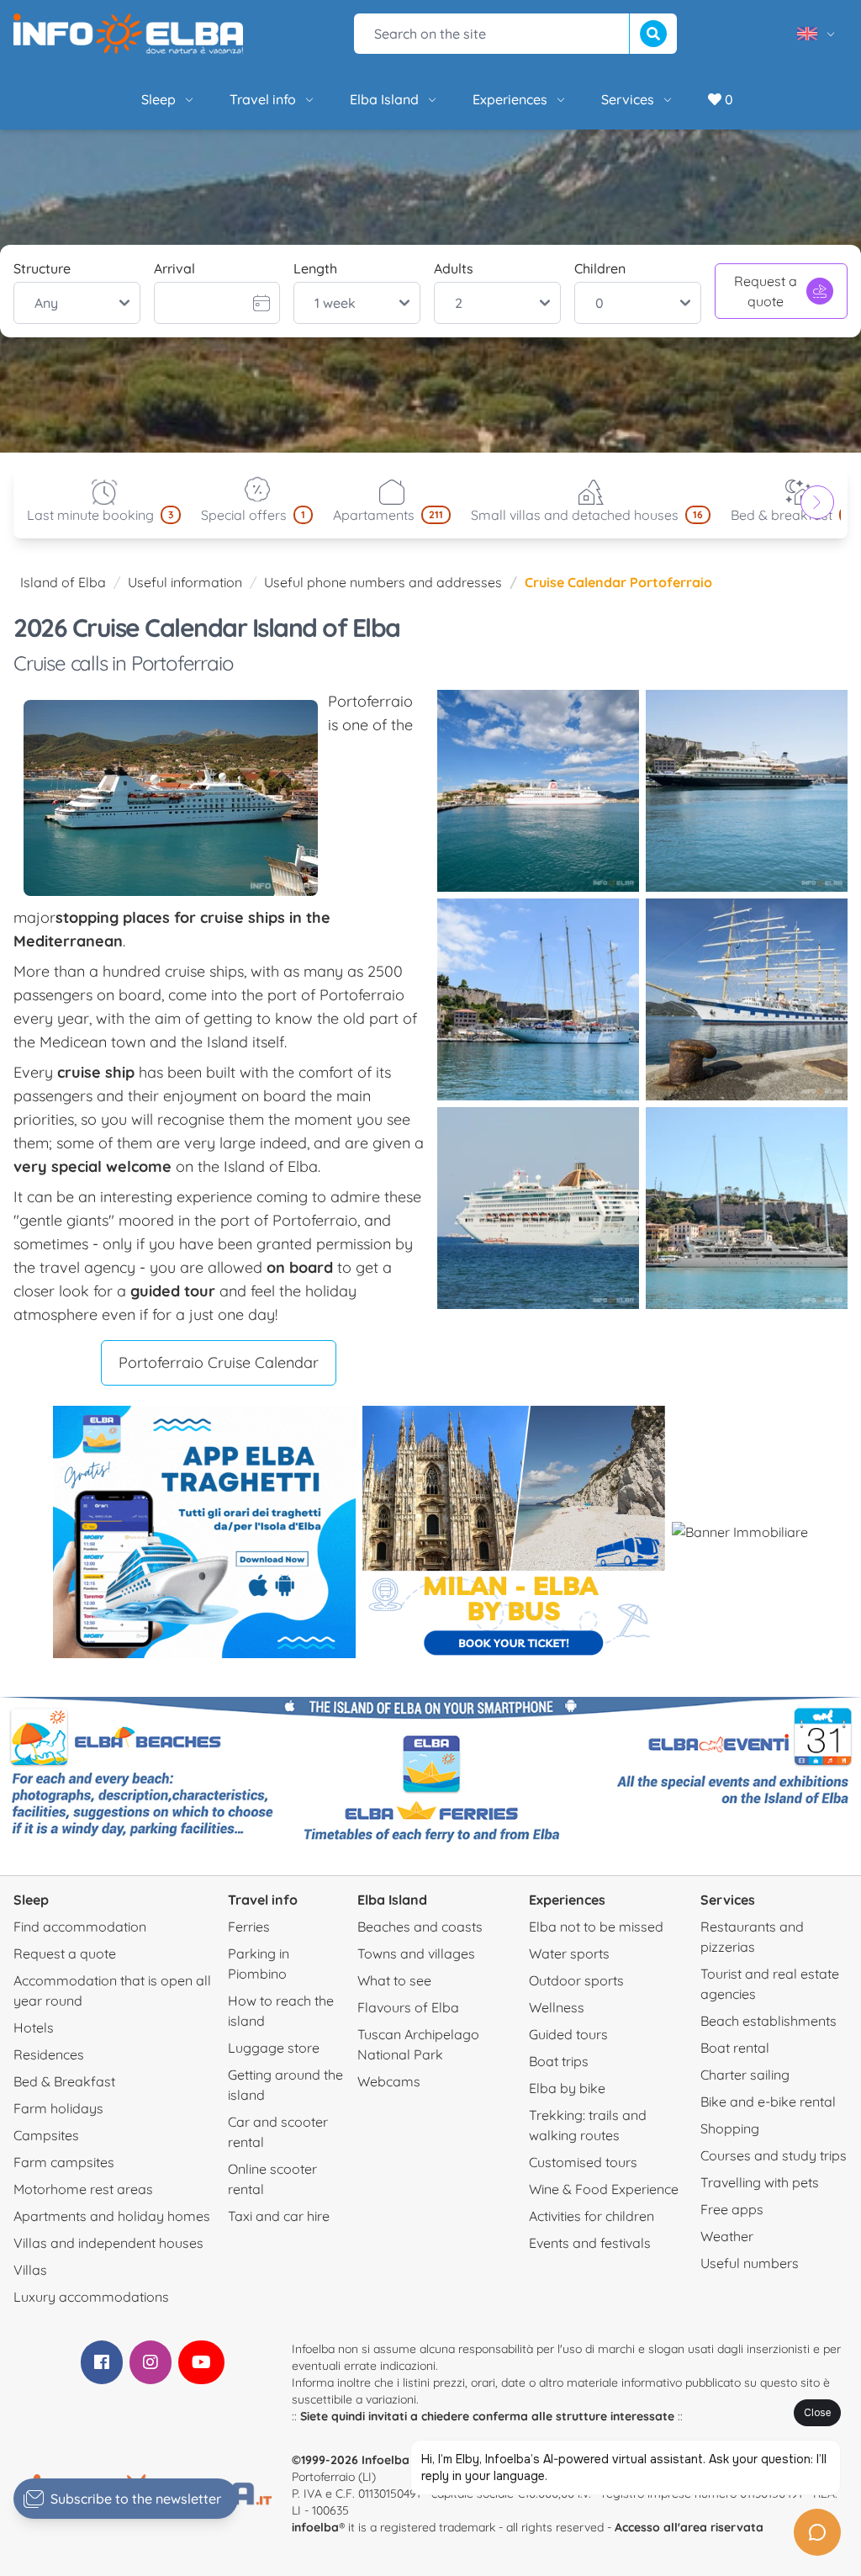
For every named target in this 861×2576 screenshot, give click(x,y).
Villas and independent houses (108, 2243)
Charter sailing (745, 2075)
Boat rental (735, 2048)
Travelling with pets (760, 2182)
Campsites (46, 2135)
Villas (30, 2270)
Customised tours (583, 2162)
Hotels (34, 2027)
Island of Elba (63, 582)
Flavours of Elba (408, 2007)
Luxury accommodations (91, 2297)
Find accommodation (80, 1927)
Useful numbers (750, 2263)
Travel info (263, 99)
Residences (49, 2054)
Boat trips (559, 2061)
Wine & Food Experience (604, 2189)
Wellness (557, 2007)
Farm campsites (64, 2162)
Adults (454, 268)
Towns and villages (416, 1953)
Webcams (389, 2081)
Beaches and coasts (420, 1927)
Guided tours (568, 2034)
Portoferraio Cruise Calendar (219, 1362)
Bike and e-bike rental (768, 2102)
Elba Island (384, 99)
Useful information (185, 582)
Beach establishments (769, 2021)
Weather (727, 2236)
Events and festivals (590, 2243)
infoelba (315, 2527)
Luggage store (274, 2048)
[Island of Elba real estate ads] (740, 1532)
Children (600, 268)
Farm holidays (58, 2108)
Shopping (730, 2128)
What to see (394, 1980)
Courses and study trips (774, 2155)
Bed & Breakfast (64, 2081)
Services (628, 99)
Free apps (732, 2209)
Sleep (158, 99)
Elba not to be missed (596, 1927)
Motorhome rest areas (83, 2189)
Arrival (174, 268)
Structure (42, 268)
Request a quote (766, 291)
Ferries (249, 1927)
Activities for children (592, 2216)
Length (315, 268)
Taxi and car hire (279, 2216)
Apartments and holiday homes (112, 2216)
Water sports (569, 1953)
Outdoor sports (576, 1980)
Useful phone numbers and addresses (383, 582)
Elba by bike (567, 2088)
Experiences (510, 99)
